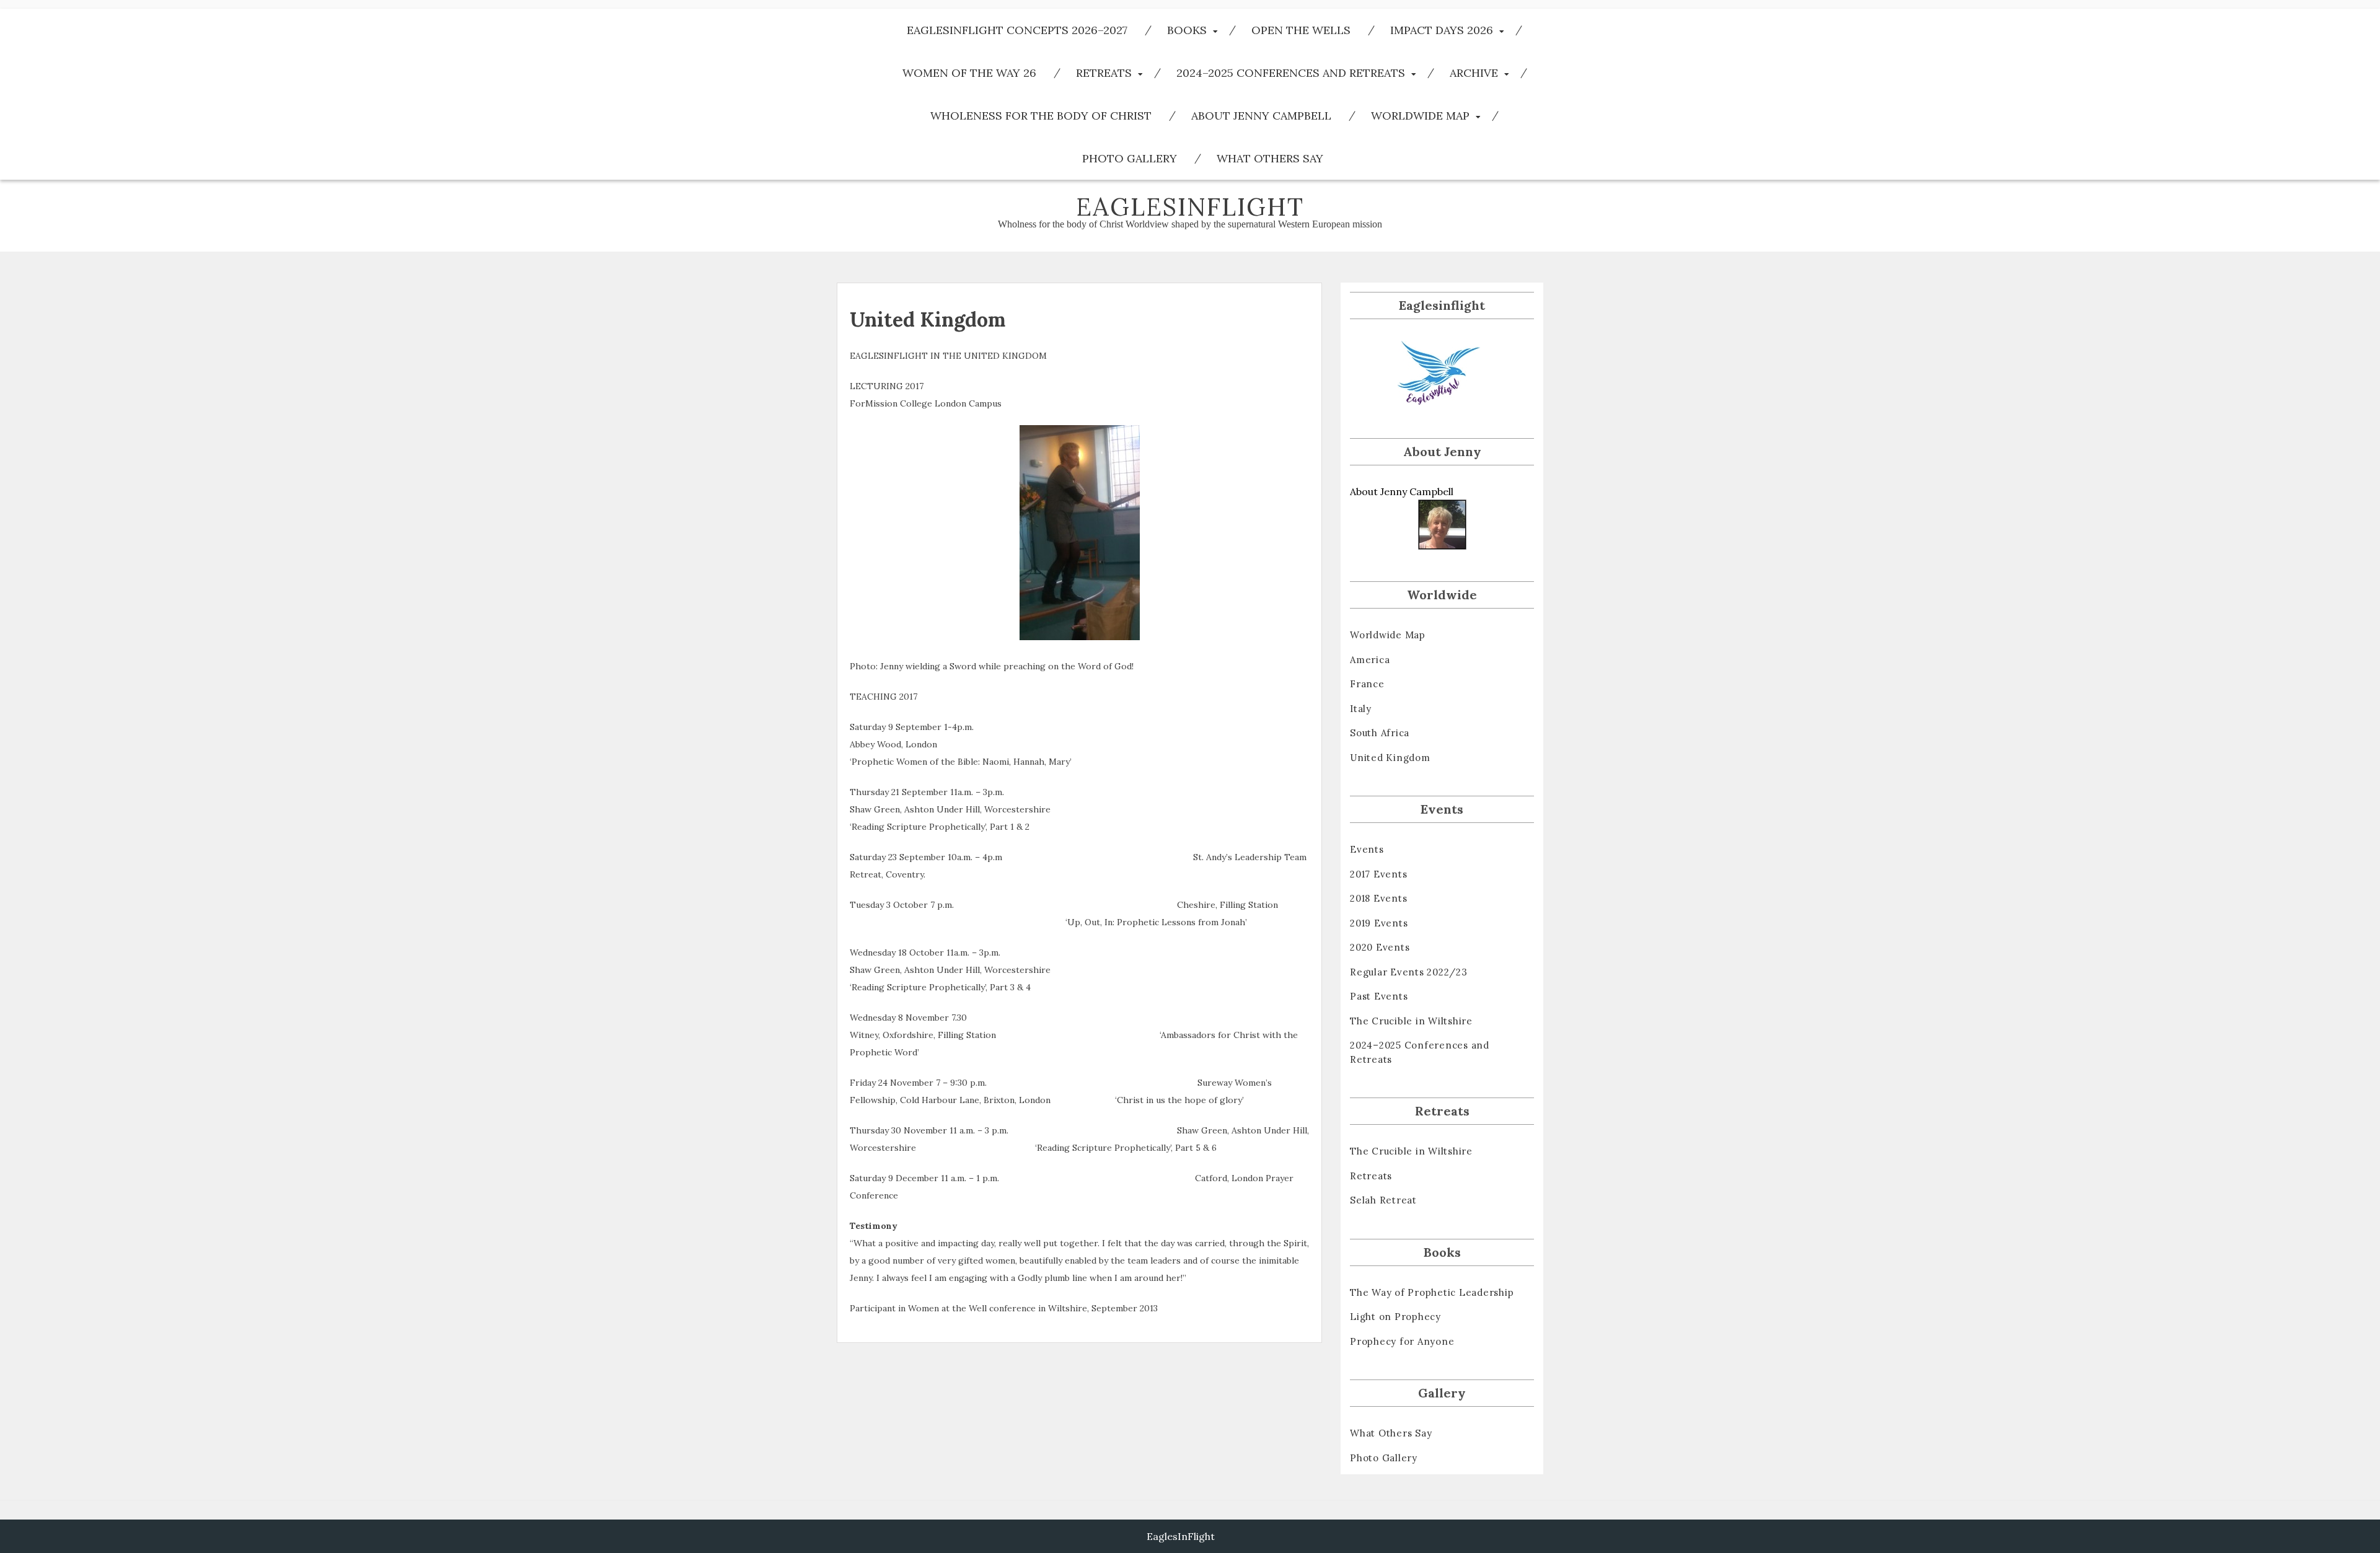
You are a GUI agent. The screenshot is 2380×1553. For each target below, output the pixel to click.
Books (1187, 30)
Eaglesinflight (1190, 207)
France (1367, 684)
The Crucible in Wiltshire (1411, 1021)
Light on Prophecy (1395, 1317)
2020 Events (1380, 947)
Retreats (1104, 73)
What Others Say (1270, 158)
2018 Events (1378, 898)
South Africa (1380, 733)
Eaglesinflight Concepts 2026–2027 (1017, 30)
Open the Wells (1301, 30)
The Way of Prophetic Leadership (1432, 1292)
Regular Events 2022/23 (1409, 972)
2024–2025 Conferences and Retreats (1291, 73)
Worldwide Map (1420, 116)
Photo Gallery (1130, 158)
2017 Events (1378, 874)
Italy (1361, 709)
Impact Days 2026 (1442, 30)
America (1370, 660)
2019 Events (1379, 923)
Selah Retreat (1383, 1200)
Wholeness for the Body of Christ (1041, 116)
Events (1367, 849)
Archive (1474, 73)
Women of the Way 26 (969, 73)
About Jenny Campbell (1261, 116)
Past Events (1379, 996)
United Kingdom (1390, 758)
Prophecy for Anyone (1402, 1341)
